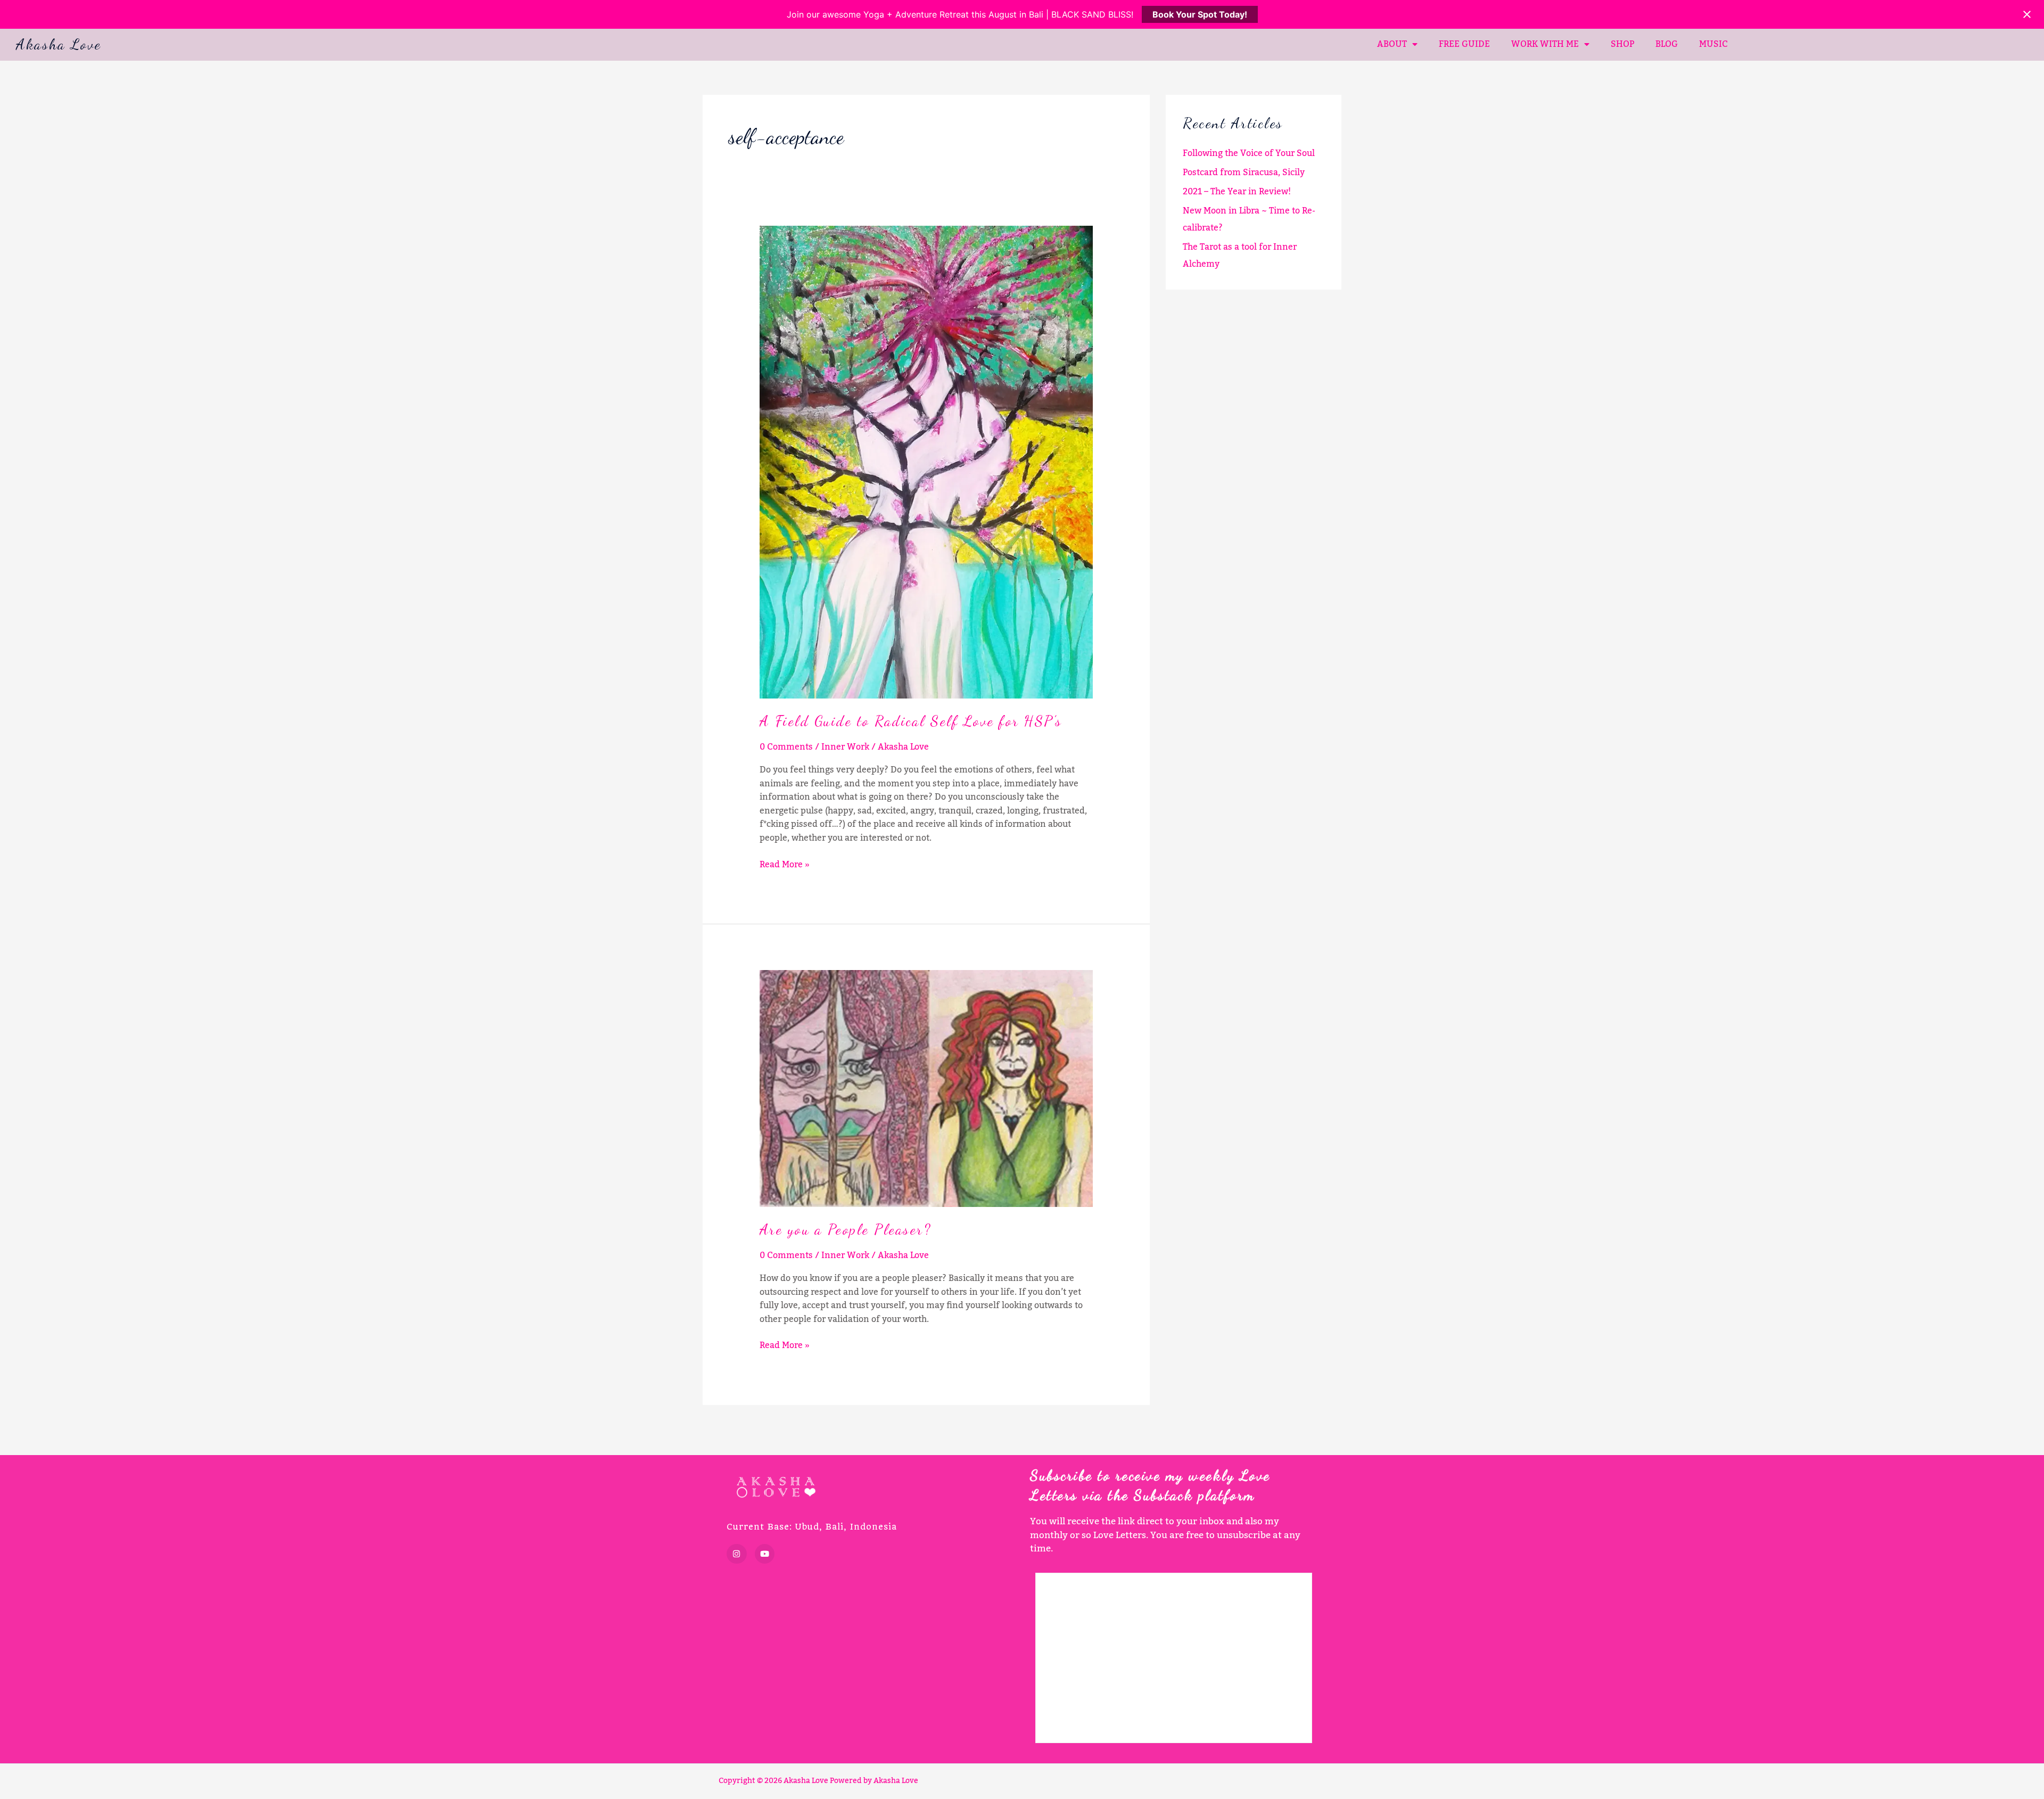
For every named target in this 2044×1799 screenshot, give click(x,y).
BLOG (1667, 44)
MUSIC (1713, 44)
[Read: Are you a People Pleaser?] (926, 1088)
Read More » (785, 865)
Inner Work (845, 747)
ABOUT (1392, 44)
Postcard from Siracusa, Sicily (1244, 172)
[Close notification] (2027, 14)
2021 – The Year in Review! (1237, 192)
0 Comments (786, 747)
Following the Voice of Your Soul (1249, 153)
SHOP (1622, 44)
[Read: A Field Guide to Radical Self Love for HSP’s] (926, 462)
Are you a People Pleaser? (846, 1229)
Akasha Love (59, 44)
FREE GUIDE (1464, 44)
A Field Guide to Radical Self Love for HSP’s (911, 721)
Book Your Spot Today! (1200, 14)
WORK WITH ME (1545, 44)
